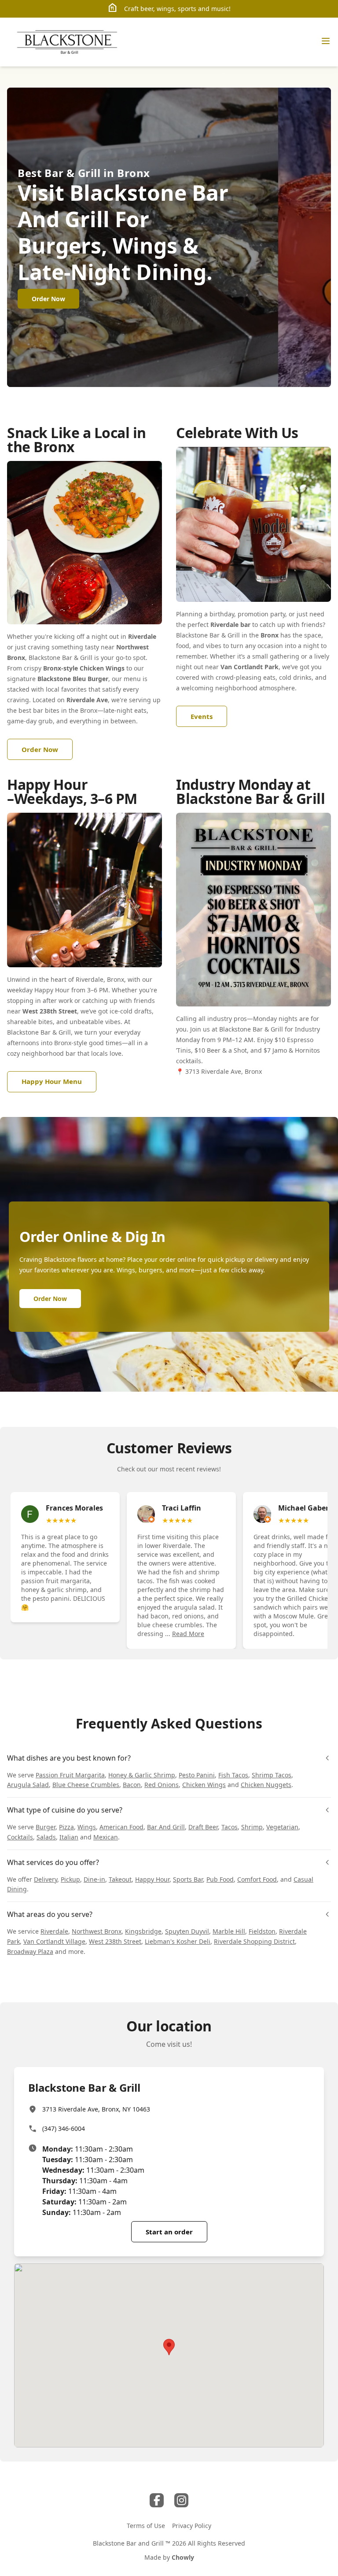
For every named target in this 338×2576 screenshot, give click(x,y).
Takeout (120, 1879)
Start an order (169, 2232)
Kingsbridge (143, 1931)
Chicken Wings (204, 1785)
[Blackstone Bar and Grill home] (69, 42)
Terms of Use (146, 2526)
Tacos (230, 1827)
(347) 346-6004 (64, 2128)
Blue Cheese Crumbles (86, 1785)
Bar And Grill (166, 1827)
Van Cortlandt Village (54, 1941)
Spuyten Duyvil (187, 1931)
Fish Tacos (233, 1775)
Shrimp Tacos (272, 1775)
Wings (87, 1827)
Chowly (183, 2557)
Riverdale (54, 1931)
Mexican (106, 1837)
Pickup (70, 1879)
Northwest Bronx (97, 1931)
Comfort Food (257, 1879)
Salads (46, 1837)
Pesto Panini (197, 1775)
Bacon (132, 1785)
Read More (188, 1634)
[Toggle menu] (326, 41)
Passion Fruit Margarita (70, 1775)
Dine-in (94, 1879)
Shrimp (252, 1827)
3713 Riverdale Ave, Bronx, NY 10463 (96, 2109)
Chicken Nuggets (266, 1785)
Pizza (66, 1827)
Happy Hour (152, 1879)
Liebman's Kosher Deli (178, 1941)
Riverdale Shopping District (254, 1941)
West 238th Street (115, 1941)
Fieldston (262, 1931)
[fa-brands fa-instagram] (181, 2500)
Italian (69, 1837)
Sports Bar (188, 1879)
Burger (46, 1827)
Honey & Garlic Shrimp (142, 1775)
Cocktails (20, 1837)
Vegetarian (282, 1827)
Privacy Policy (192, 2526)
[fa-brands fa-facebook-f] (157, 2500)
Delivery (46, 1879)
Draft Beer (203, 1827)
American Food (121, 1827)
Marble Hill (229, 1931)
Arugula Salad (28, 1785)
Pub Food (220, 1879)
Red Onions (162, 1785)
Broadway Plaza (30, 1951)
